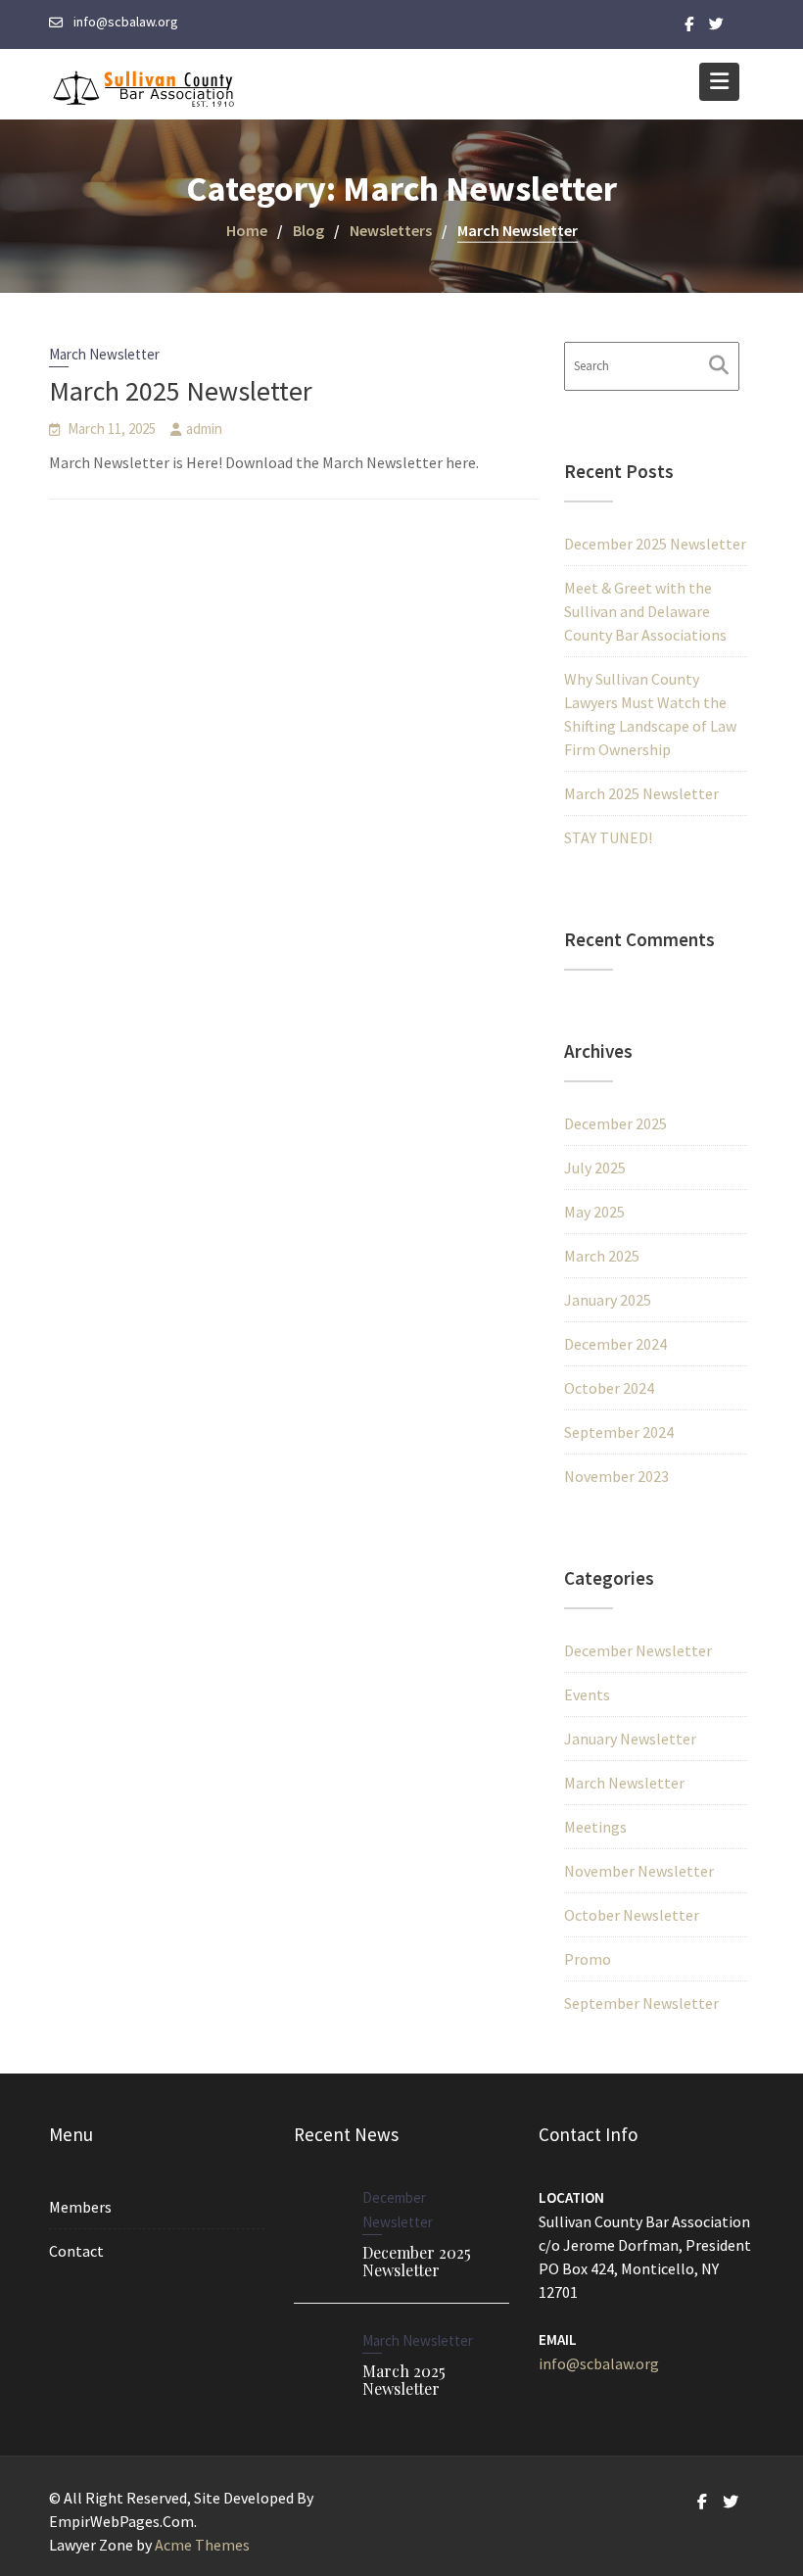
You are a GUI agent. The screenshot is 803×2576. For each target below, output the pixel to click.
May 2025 (594, 1212)
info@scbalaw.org (599, 2363)
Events (587, 1694)
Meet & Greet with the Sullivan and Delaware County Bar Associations (645, 611)
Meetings (595, 1827)
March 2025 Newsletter (181, 391)
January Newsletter (630, 1739)
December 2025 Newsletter (655, 544)
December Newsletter (638, 1650)
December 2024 (615, 1344)
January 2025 (608, 1300)
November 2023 (616, 1476)
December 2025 (615, 1123)
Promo (588, 1959)
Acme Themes (202, 2545)
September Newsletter (641, 2003)
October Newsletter (632, 1915)
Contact (76, 2251)
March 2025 (602, 1256)
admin (204, 429)
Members (80, 2207)
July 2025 (595, 1168)
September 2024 (619, 1432)
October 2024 (609, 1388)
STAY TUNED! (608, 837)
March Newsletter (104, 354)
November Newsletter (639, 1871)
